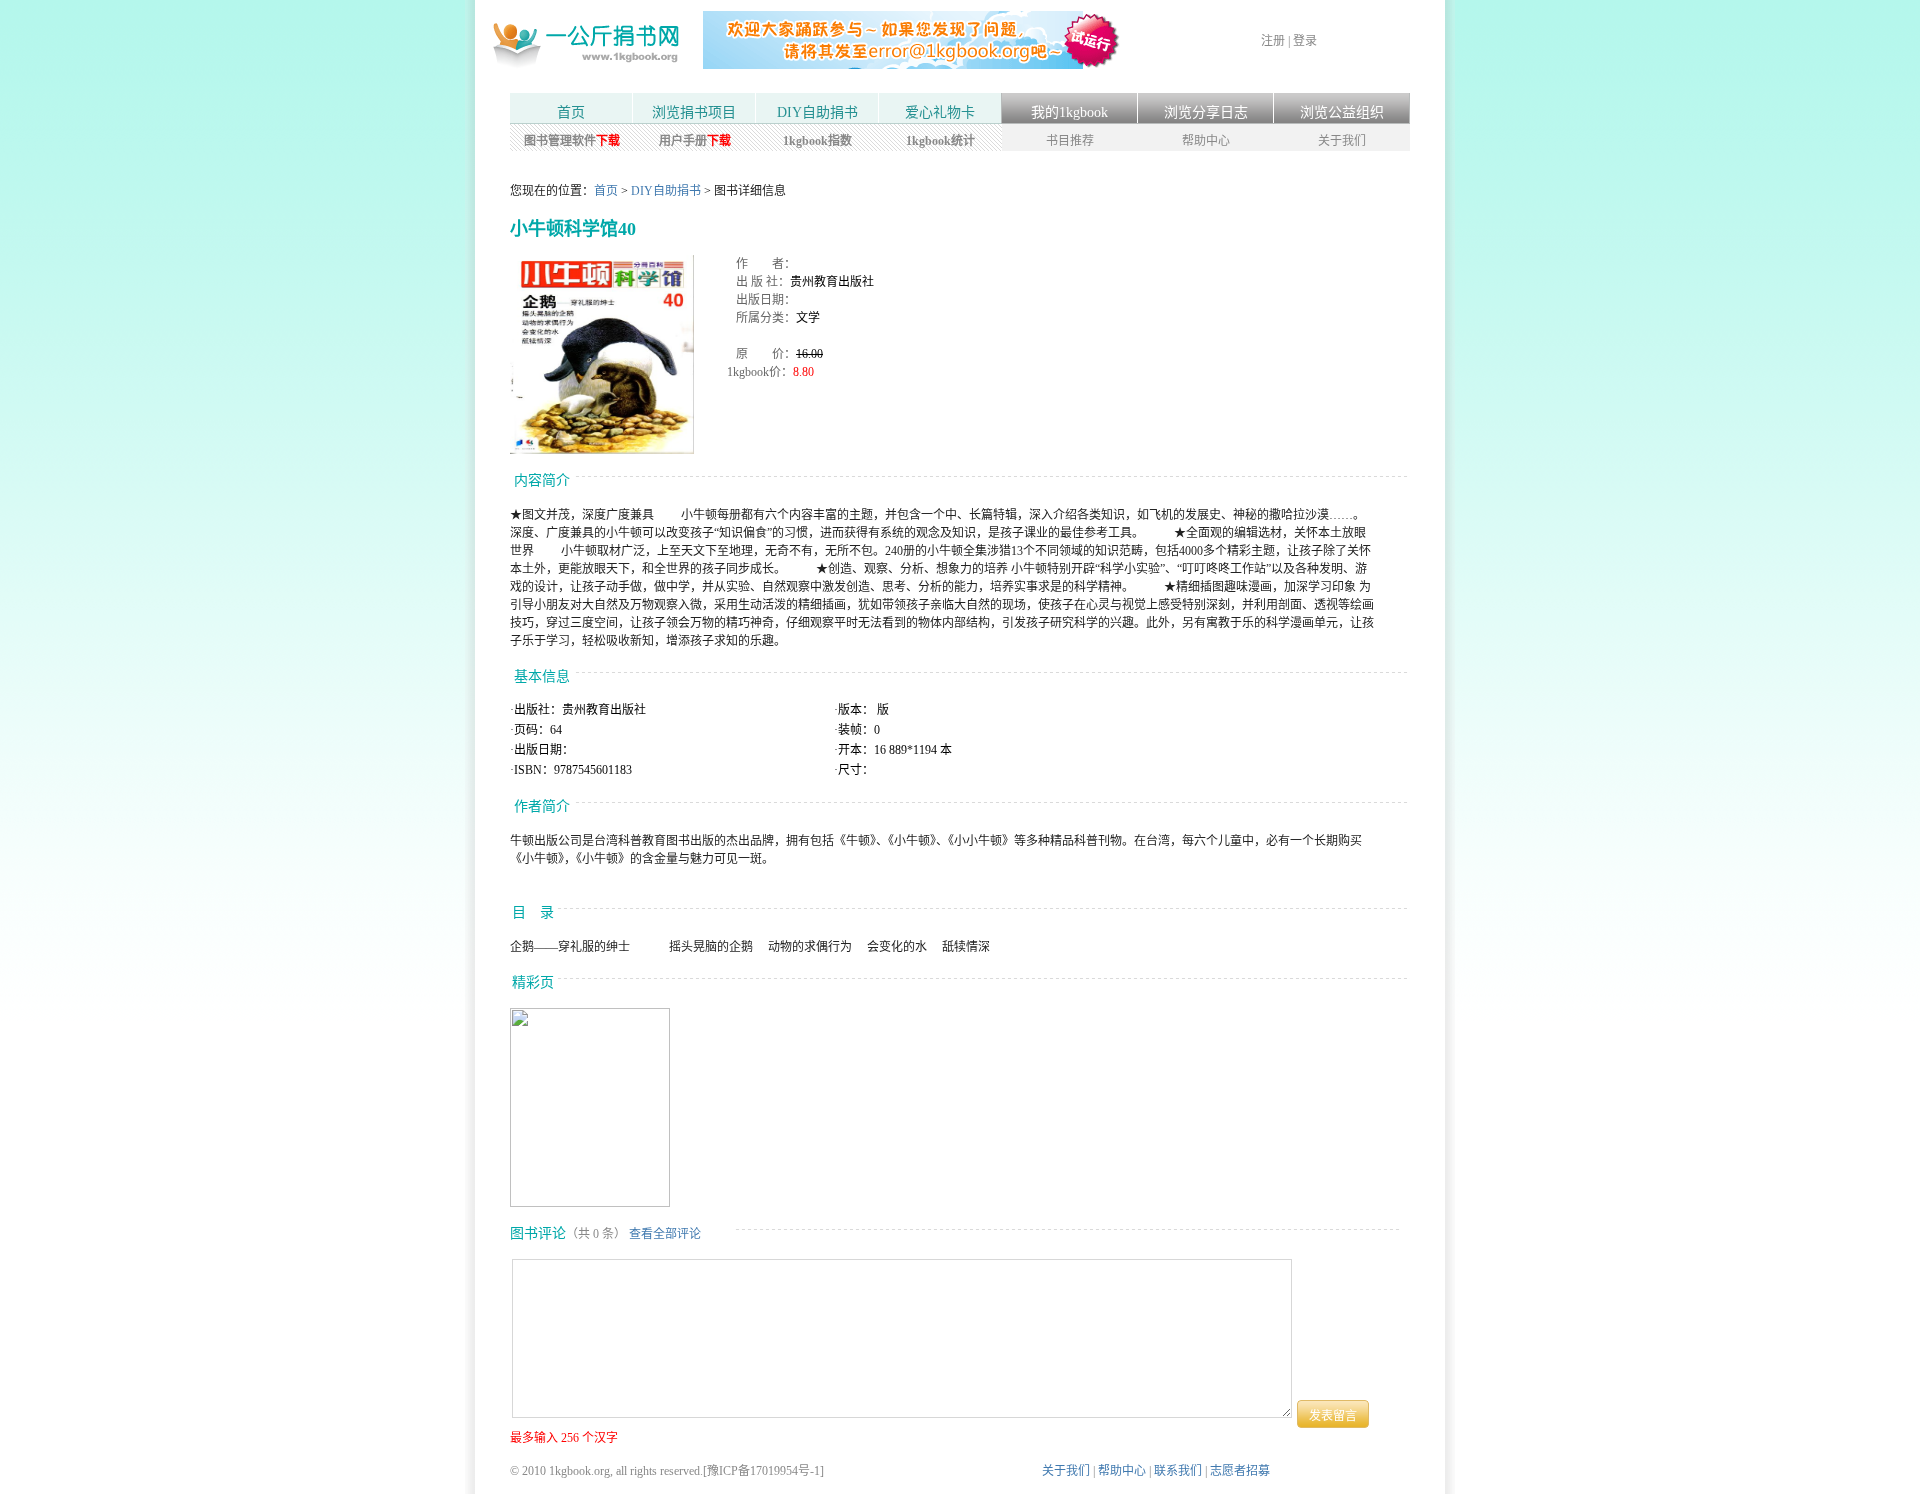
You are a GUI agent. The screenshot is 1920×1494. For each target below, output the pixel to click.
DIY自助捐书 (817, 112)
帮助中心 (1206, 141)
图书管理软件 (572, 141)
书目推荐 (1070, 141)
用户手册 (695, 141)
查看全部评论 (665, 1234)
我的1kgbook (1069, 112)
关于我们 (1342, 141)
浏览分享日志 (1206, 112)
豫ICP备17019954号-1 (763, 1471)
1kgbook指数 (817, 141)
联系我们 (1178, 1471)
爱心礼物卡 (940, 112)
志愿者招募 (1240, 1471)
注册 (1273, 41)
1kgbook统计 (940, 141)
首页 (571, 112)
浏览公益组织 (1342, 112)
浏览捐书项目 (694, 112)
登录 (1305, 41)
